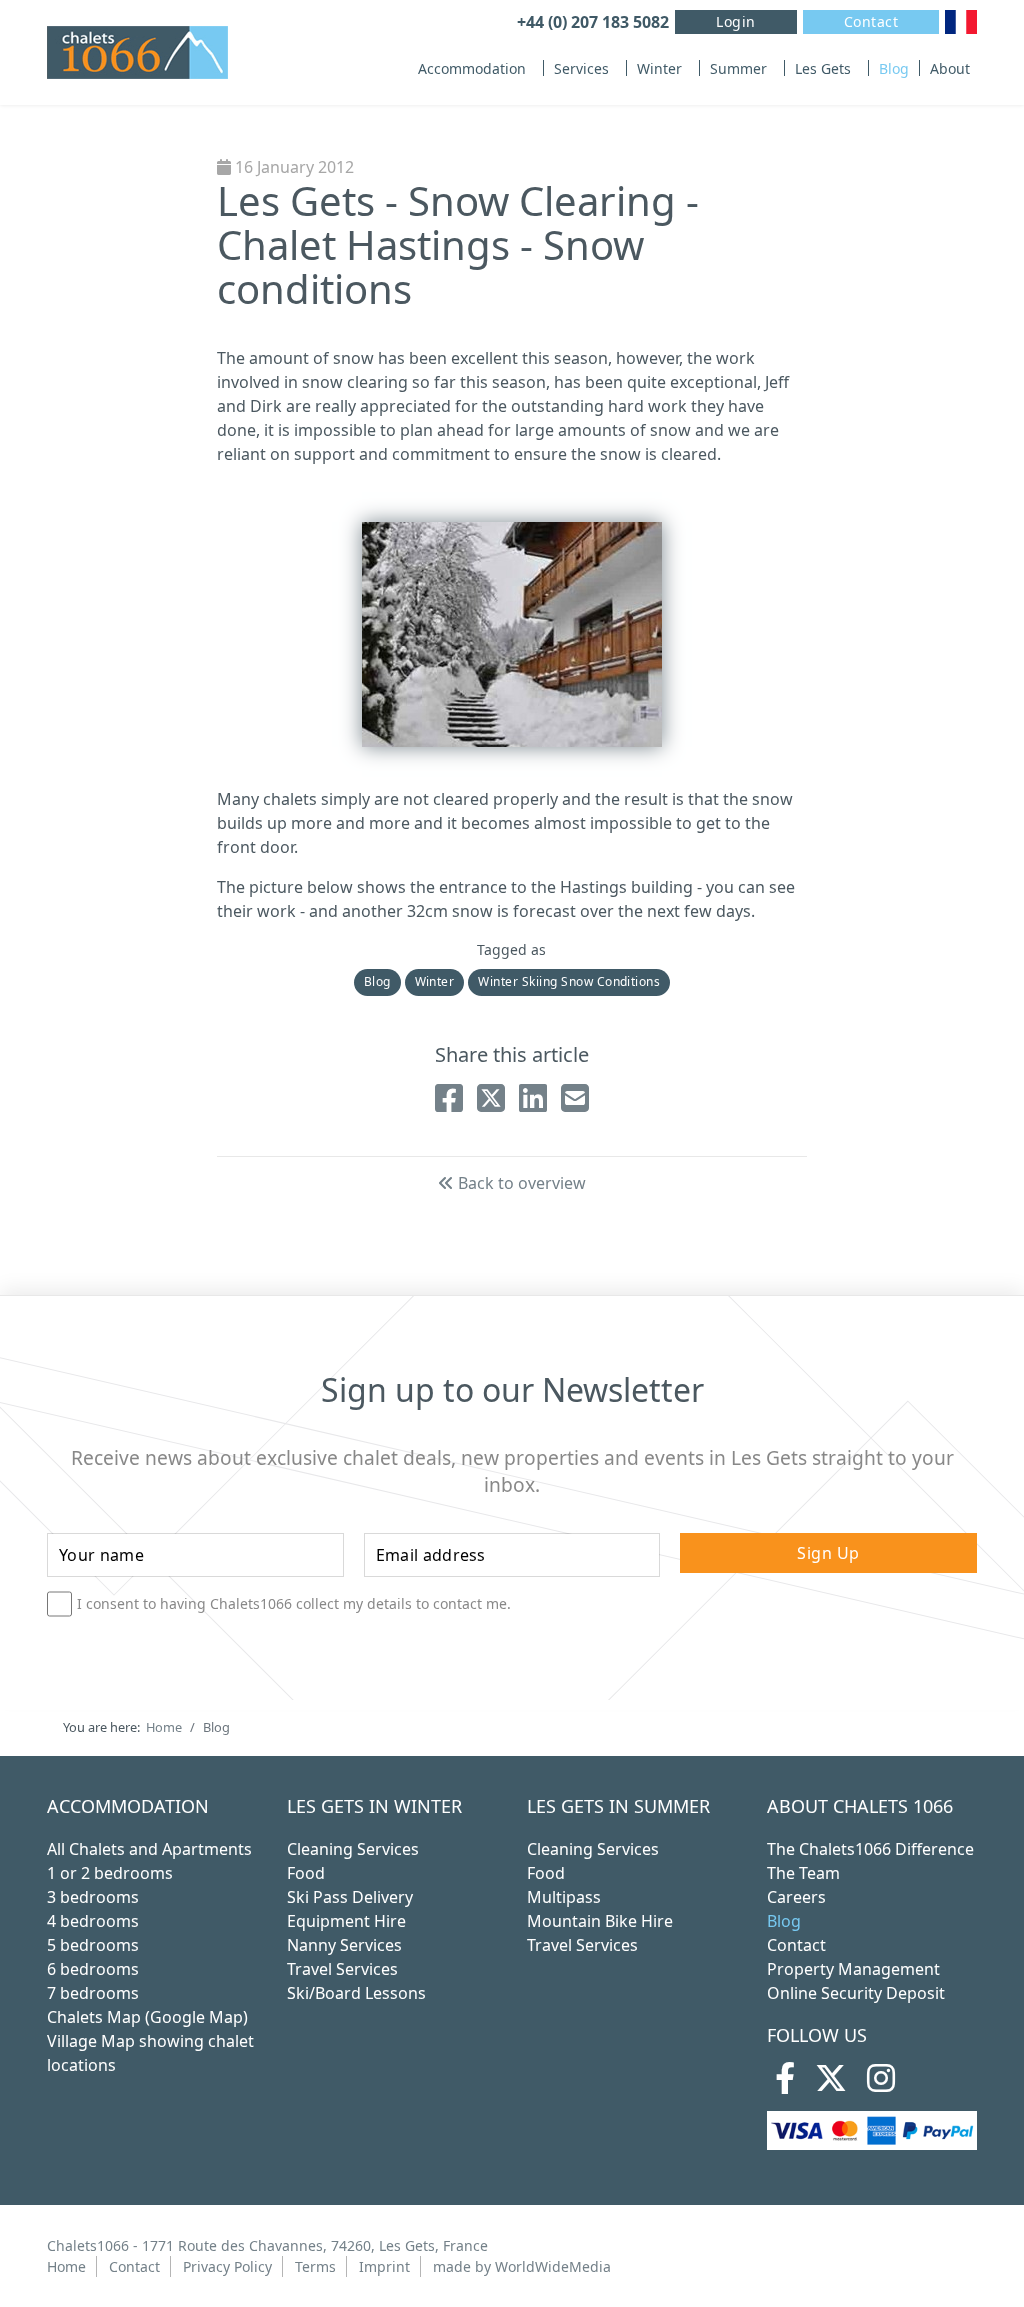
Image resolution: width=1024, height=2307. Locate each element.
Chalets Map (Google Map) (147, 2017)
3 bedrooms (93, 1897)
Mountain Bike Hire (600, 1921)
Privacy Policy (227, 2266)
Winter (659, 69)
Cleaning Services (353, 1849)
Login (736, 21)
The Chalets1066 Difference (870, 1849)
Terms (315, 2266)
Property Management (853, 1969)
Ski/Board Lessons (356, 1993)
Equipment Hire (346, 1921)
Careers (796, 1897)
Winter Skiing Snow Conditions (569, 981)
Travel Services (342, 1969)
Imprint (384, 2266)
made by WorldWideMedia (522, 2266)
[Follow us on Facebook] (785, 2084)
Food (306, 1873)
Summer (738, 69)
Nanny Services (344, 1945)
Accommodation (472, 69)
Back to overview (520, 1183)
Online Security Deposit (856, 1993)
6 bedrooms (93, 1969)
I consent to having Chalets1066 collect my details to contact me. (294, 1604)
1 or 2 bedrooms (110, 1873)
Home (66, 2266)
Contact (871, 21)
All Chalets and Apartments (149, 1849)
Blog (894, 69)
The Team (803, 1873)
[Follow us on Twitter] (831, 2084)
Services (581, 69)
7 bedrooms (93, 1993)
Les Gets (823, 69)
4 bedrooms (93, 1921)
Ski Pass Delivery (350, 1897)
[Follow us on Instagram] (881, 2084)
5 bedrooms (93, 1945)
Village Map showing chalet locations (150, 2053)
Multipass (564, 1897)
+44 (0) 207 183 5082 (593, 22)
